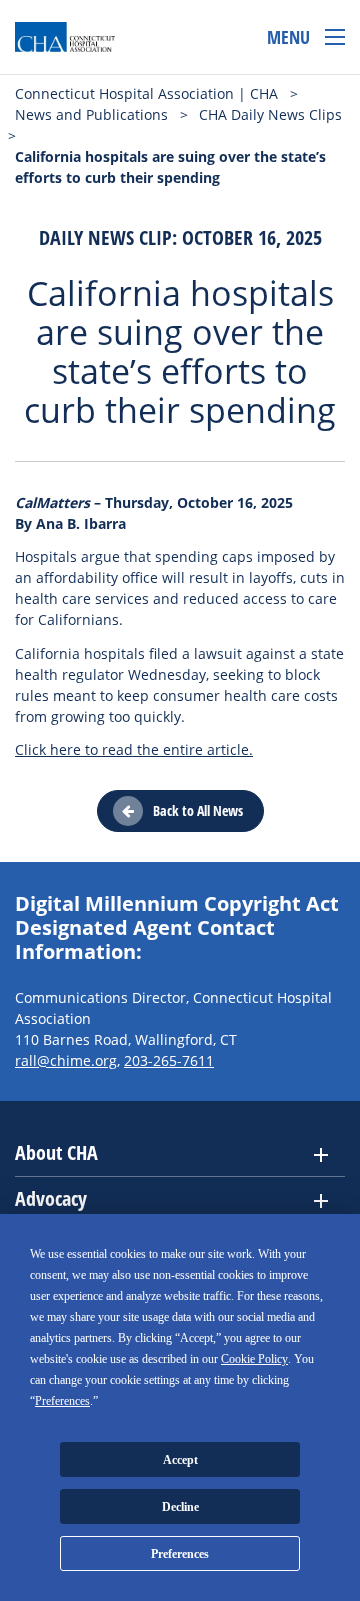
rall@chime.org (66, 1060)
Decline (180, 1507)
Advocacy (51, 1198)
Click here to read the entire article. (134, 749)
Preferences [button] (62, 1401)
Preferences (180, 1554)
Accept (180, 1460)
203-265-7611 (169, 1060)
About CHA (56, 1152)
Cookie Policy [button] (254, 1359)
